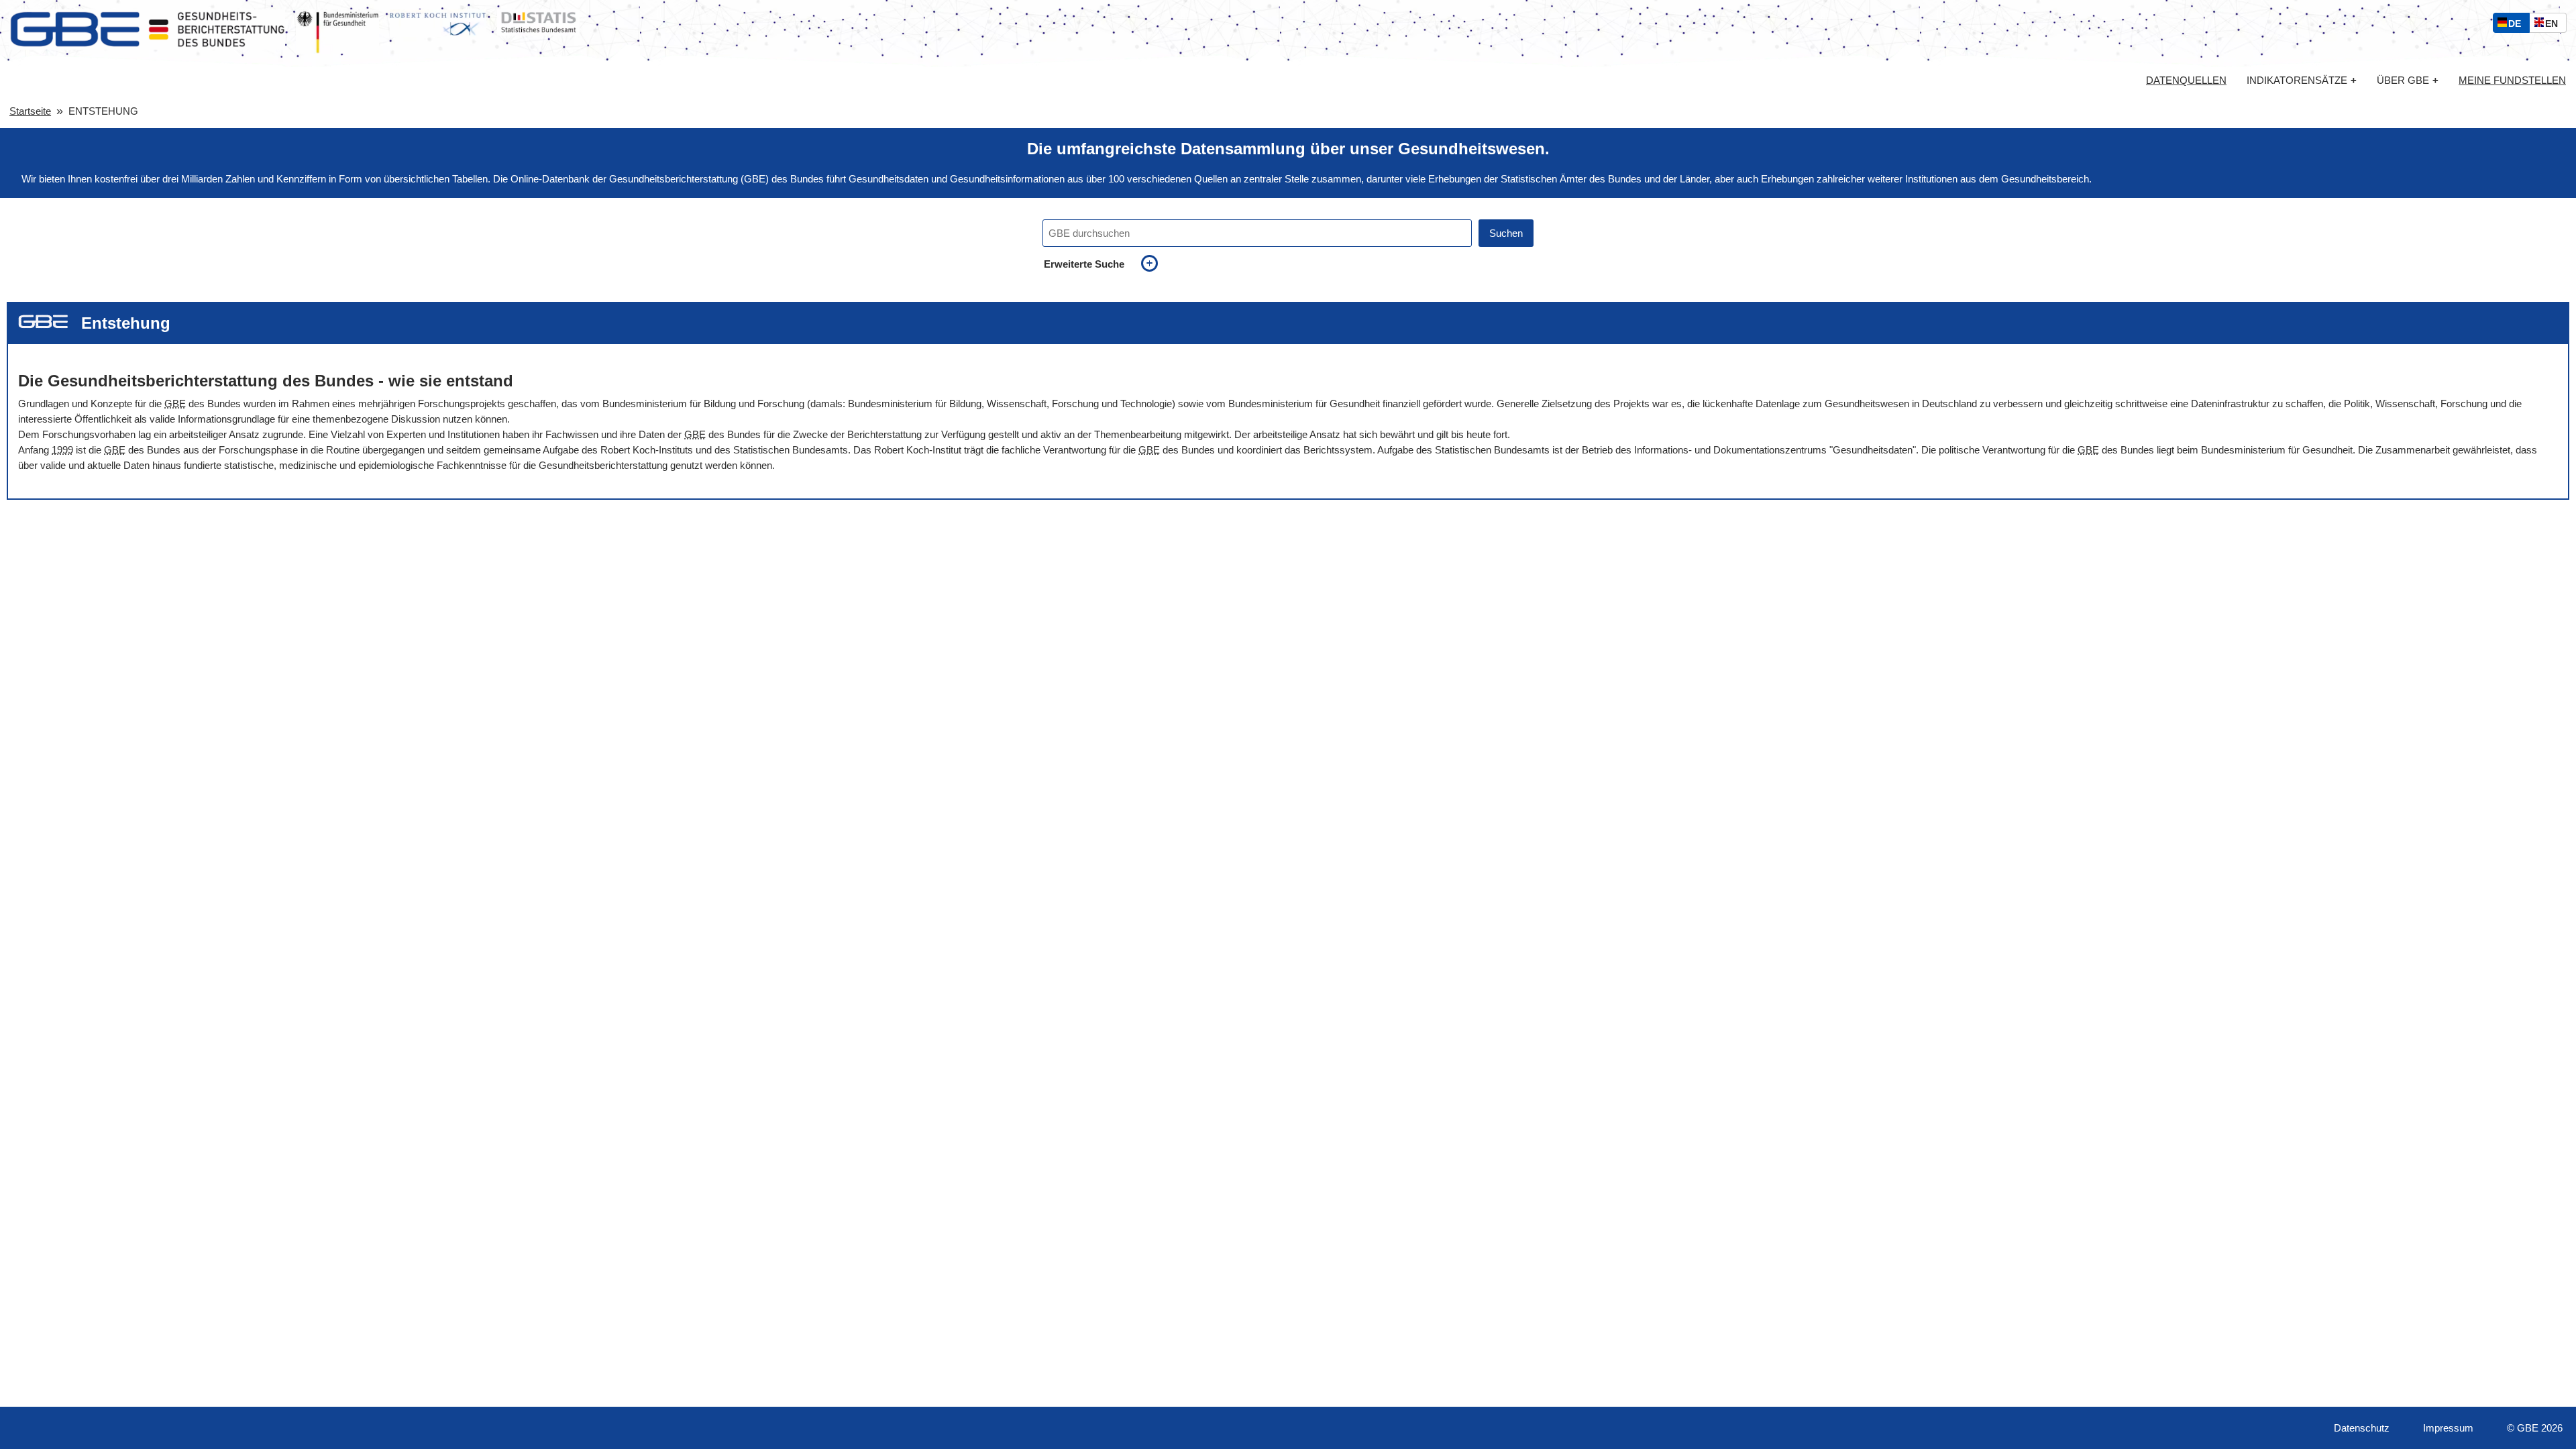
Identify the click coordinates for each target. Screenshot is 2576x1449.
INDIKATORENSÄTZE (2302, 80)
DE (2518, 25)
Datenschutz (2362, 1428)
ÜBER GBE (2408, 80)
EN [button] (2555, 25)
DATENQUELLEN (2186, 80)
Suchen (1506, 233)
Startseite (30, 111)
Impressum (2448, 1428)
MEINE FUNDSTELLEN (2512, 80)
